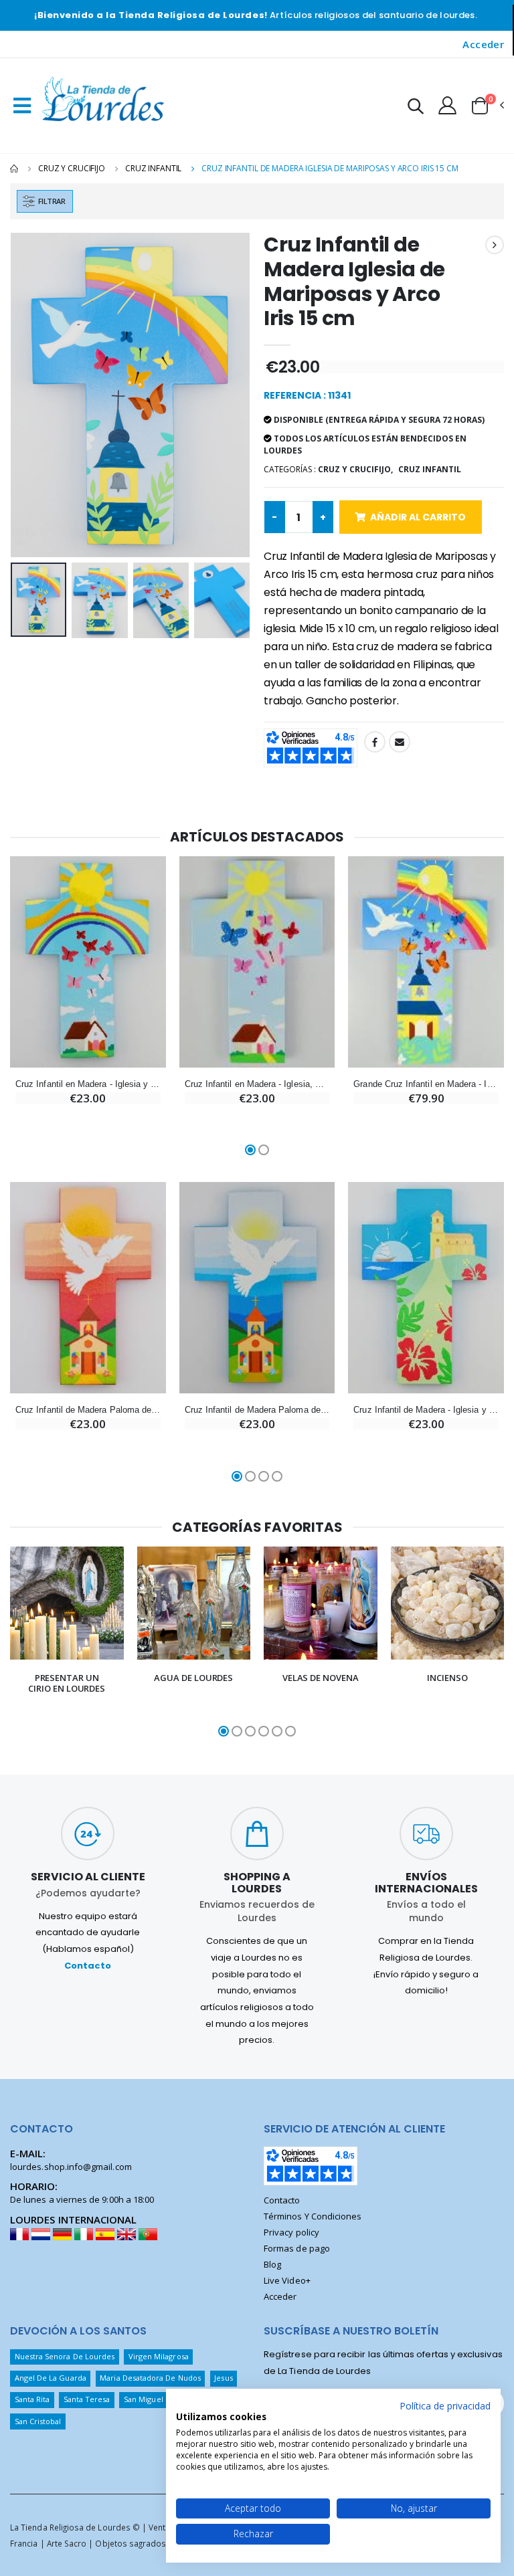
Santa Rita (32, 2399)
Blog (272, 2264)
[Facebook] (375, 742)
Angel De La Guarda (51, 2378)
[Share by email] (400, 742)
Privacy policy (291, 2232)
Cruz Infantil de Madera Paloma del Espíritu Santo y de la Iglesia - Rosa (88, 1410)
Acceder (483, 44)
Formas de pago (297, 2248)
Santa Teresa (87, 2399)
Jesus (223, 2378)
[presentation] (31, 395)
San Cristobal (38, 2421)
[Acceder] (447, 105)
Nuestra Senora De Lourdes (65, 2356)
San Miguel (144, 2399)
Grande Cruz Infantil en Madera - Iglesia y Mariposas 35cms (426, 1084)
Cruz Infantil (153, 168)
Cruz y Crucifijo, (355, 469)
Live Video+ (287, 2280)
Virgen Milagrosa (159, 2356)
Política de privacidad (445, 2406)
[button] (416, 108)
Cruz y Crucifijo (72, 168)
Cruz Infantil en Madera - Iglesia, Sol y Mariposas (257, 1084)
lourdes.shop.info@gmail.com (71, 2167)
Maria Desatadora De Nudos (150, 2378)
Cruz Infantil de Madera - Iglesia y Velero (426, 1410)
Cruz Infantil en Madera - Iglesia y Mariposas (88, 1084)
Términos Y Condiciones (313, 2216)
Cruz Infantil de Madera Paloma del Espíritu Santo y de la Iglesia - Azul (257, 1410)
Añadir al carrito (418, 517)
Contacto (88, 1966)
